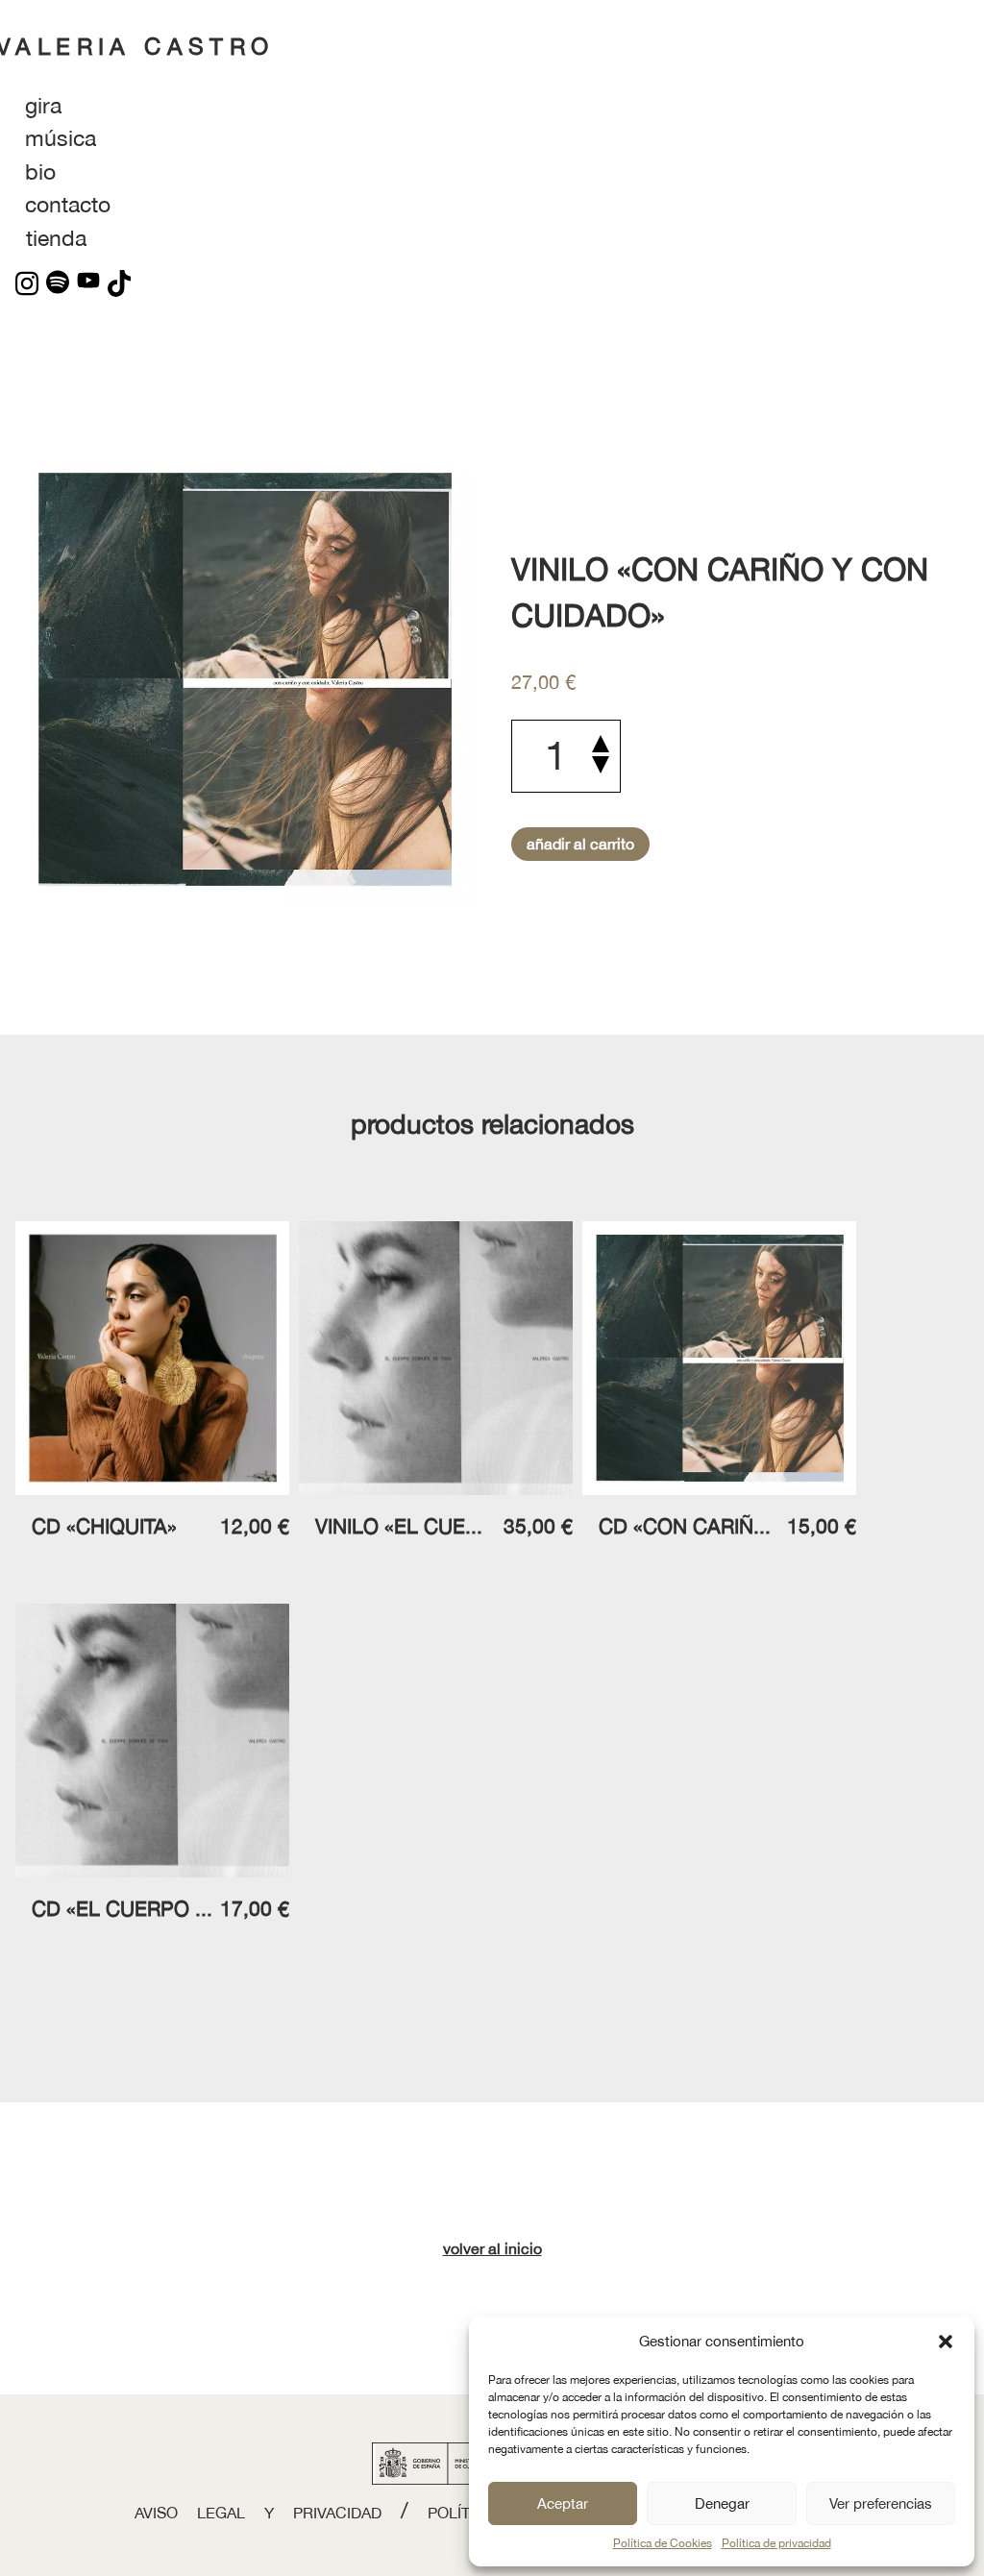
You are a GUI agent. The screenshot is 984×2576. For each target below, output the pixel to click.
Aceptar (563, 2503)
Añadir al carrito (580, 844)
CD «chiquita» (104, 1526)
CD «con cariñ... (685, 1526)
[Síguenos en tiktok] (115, 283)
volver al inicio (492, 2248)
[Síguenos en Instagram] (27, 283)
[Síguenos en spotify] (54, 283)
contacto (68, 204)
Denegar (722, 2503)
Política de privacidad (776, 2543)
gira (43, 105)
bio (40, 172)
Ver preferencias (881, 2503)
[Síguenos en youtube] (85, 283)
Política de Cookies (663, 2543)
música (61, 138)
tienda (56, 238)
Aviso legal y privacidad (258, 2513)
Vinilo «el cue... (399, 1526)
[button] (946, 2342)
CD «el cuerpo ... (122, 1908)
